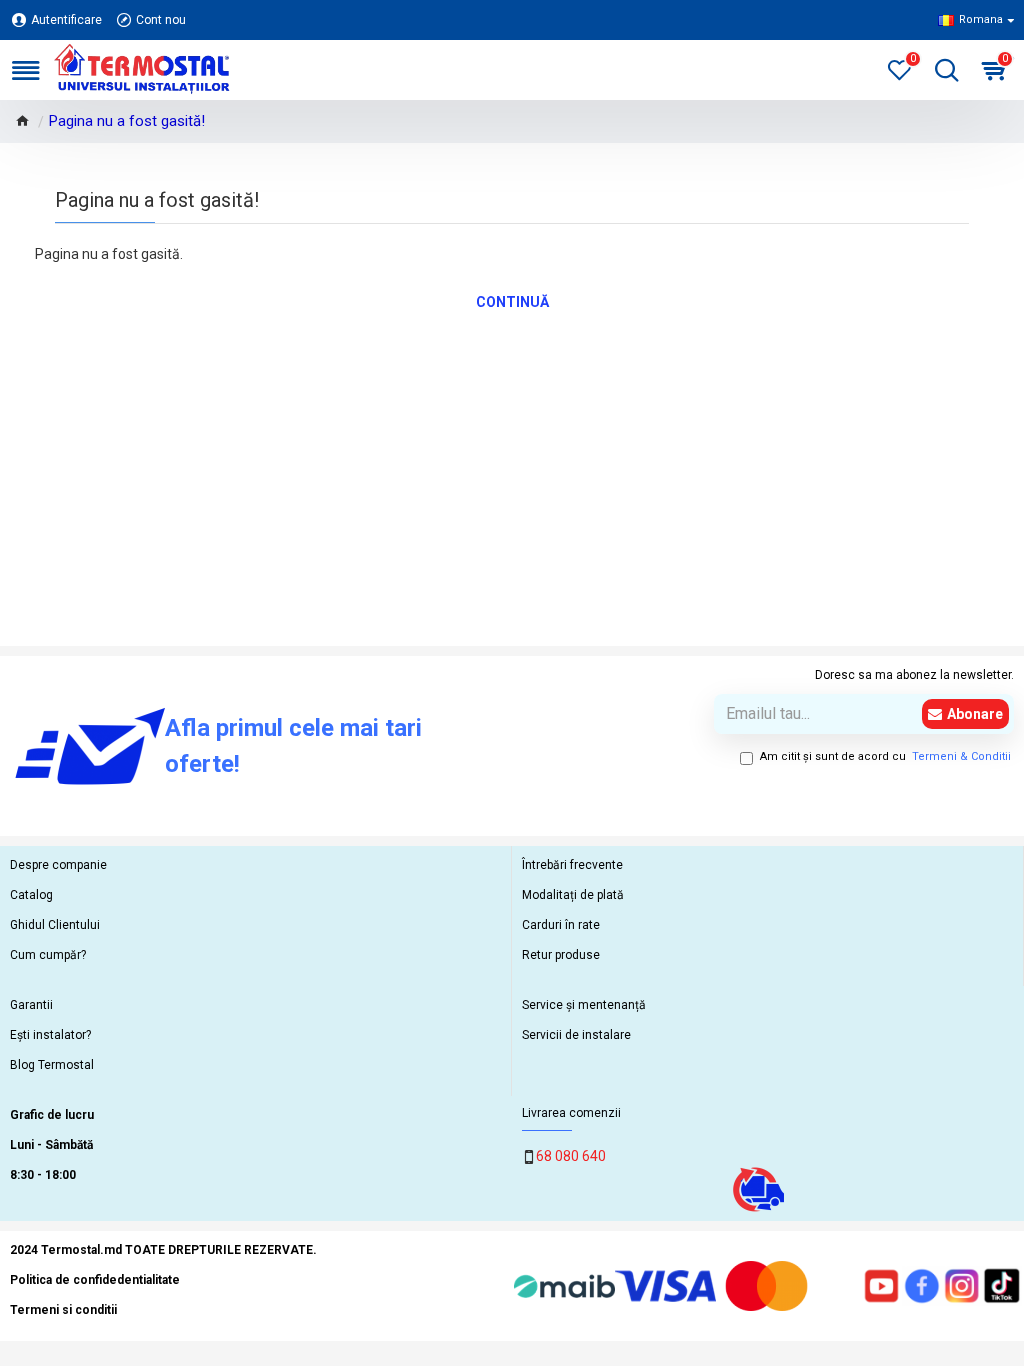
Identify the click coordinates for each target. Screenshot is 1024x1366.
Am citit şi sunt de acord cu (885, 756)
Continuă (512, 302)
